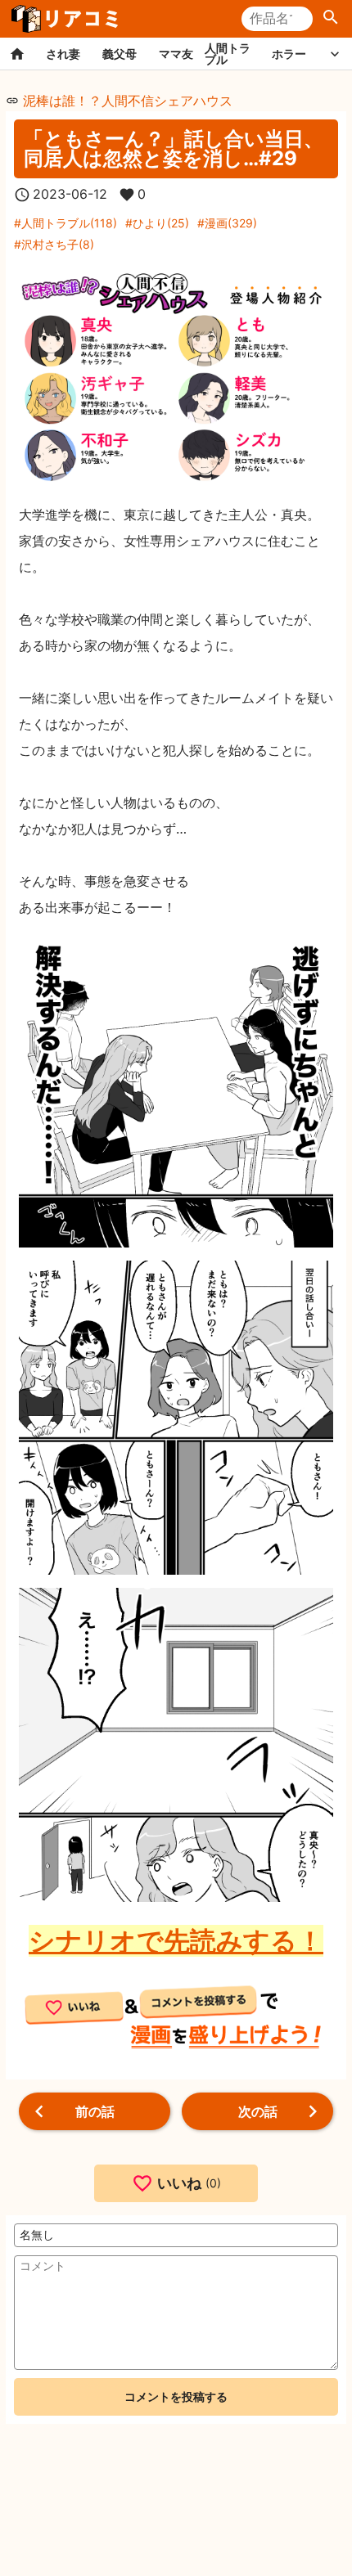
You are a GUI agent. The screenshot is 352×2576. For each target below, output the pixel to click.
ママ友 (176, 54)
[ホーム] (17, 54)
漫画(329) (231, 223)
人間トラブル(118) (69, 223)
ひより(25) (161, 223)
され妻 (63, 54)
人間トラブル (228, 54)
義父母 (120, 54)
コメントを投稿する (176, 2396)
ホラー (289, 54)
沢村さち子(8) (58, 244)
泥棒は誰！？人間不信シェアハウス (128, 101)
